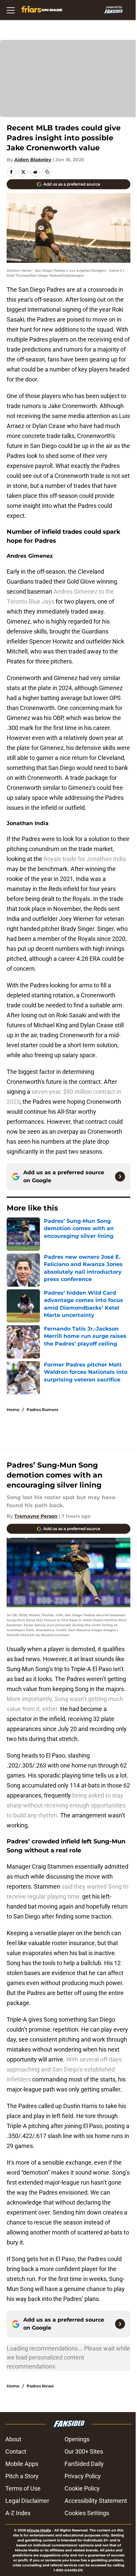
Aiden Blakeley (33, 160)
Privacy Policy (83, 2476)
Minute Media (39, 2530)
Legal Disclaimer (27, 2501)
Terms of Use (23, 2488)
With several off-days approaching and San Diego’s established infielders (64, 2069)
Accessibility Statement (96, 2501)
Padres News (40, 2386)
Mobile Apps (22, 2464)
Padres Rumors (42, 1410)
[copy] (47, 172)
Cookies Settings (87, 2513)
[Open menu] (11, 10)
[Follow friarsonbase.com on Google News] (120, 1177)
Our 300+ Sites (84, 2451)
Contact (16, 2451)
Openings (77, 2439)
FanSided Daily (84, 2464)
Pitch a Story (22, 2476)
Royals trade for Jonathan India (85, 859)
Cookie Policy (82, 2488)
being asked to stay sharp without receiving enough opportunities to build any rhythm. (66, 1805)
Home (13, 1410)
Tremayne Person (36, 1516)
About (13, 2439)
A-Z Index (18, 2513)
